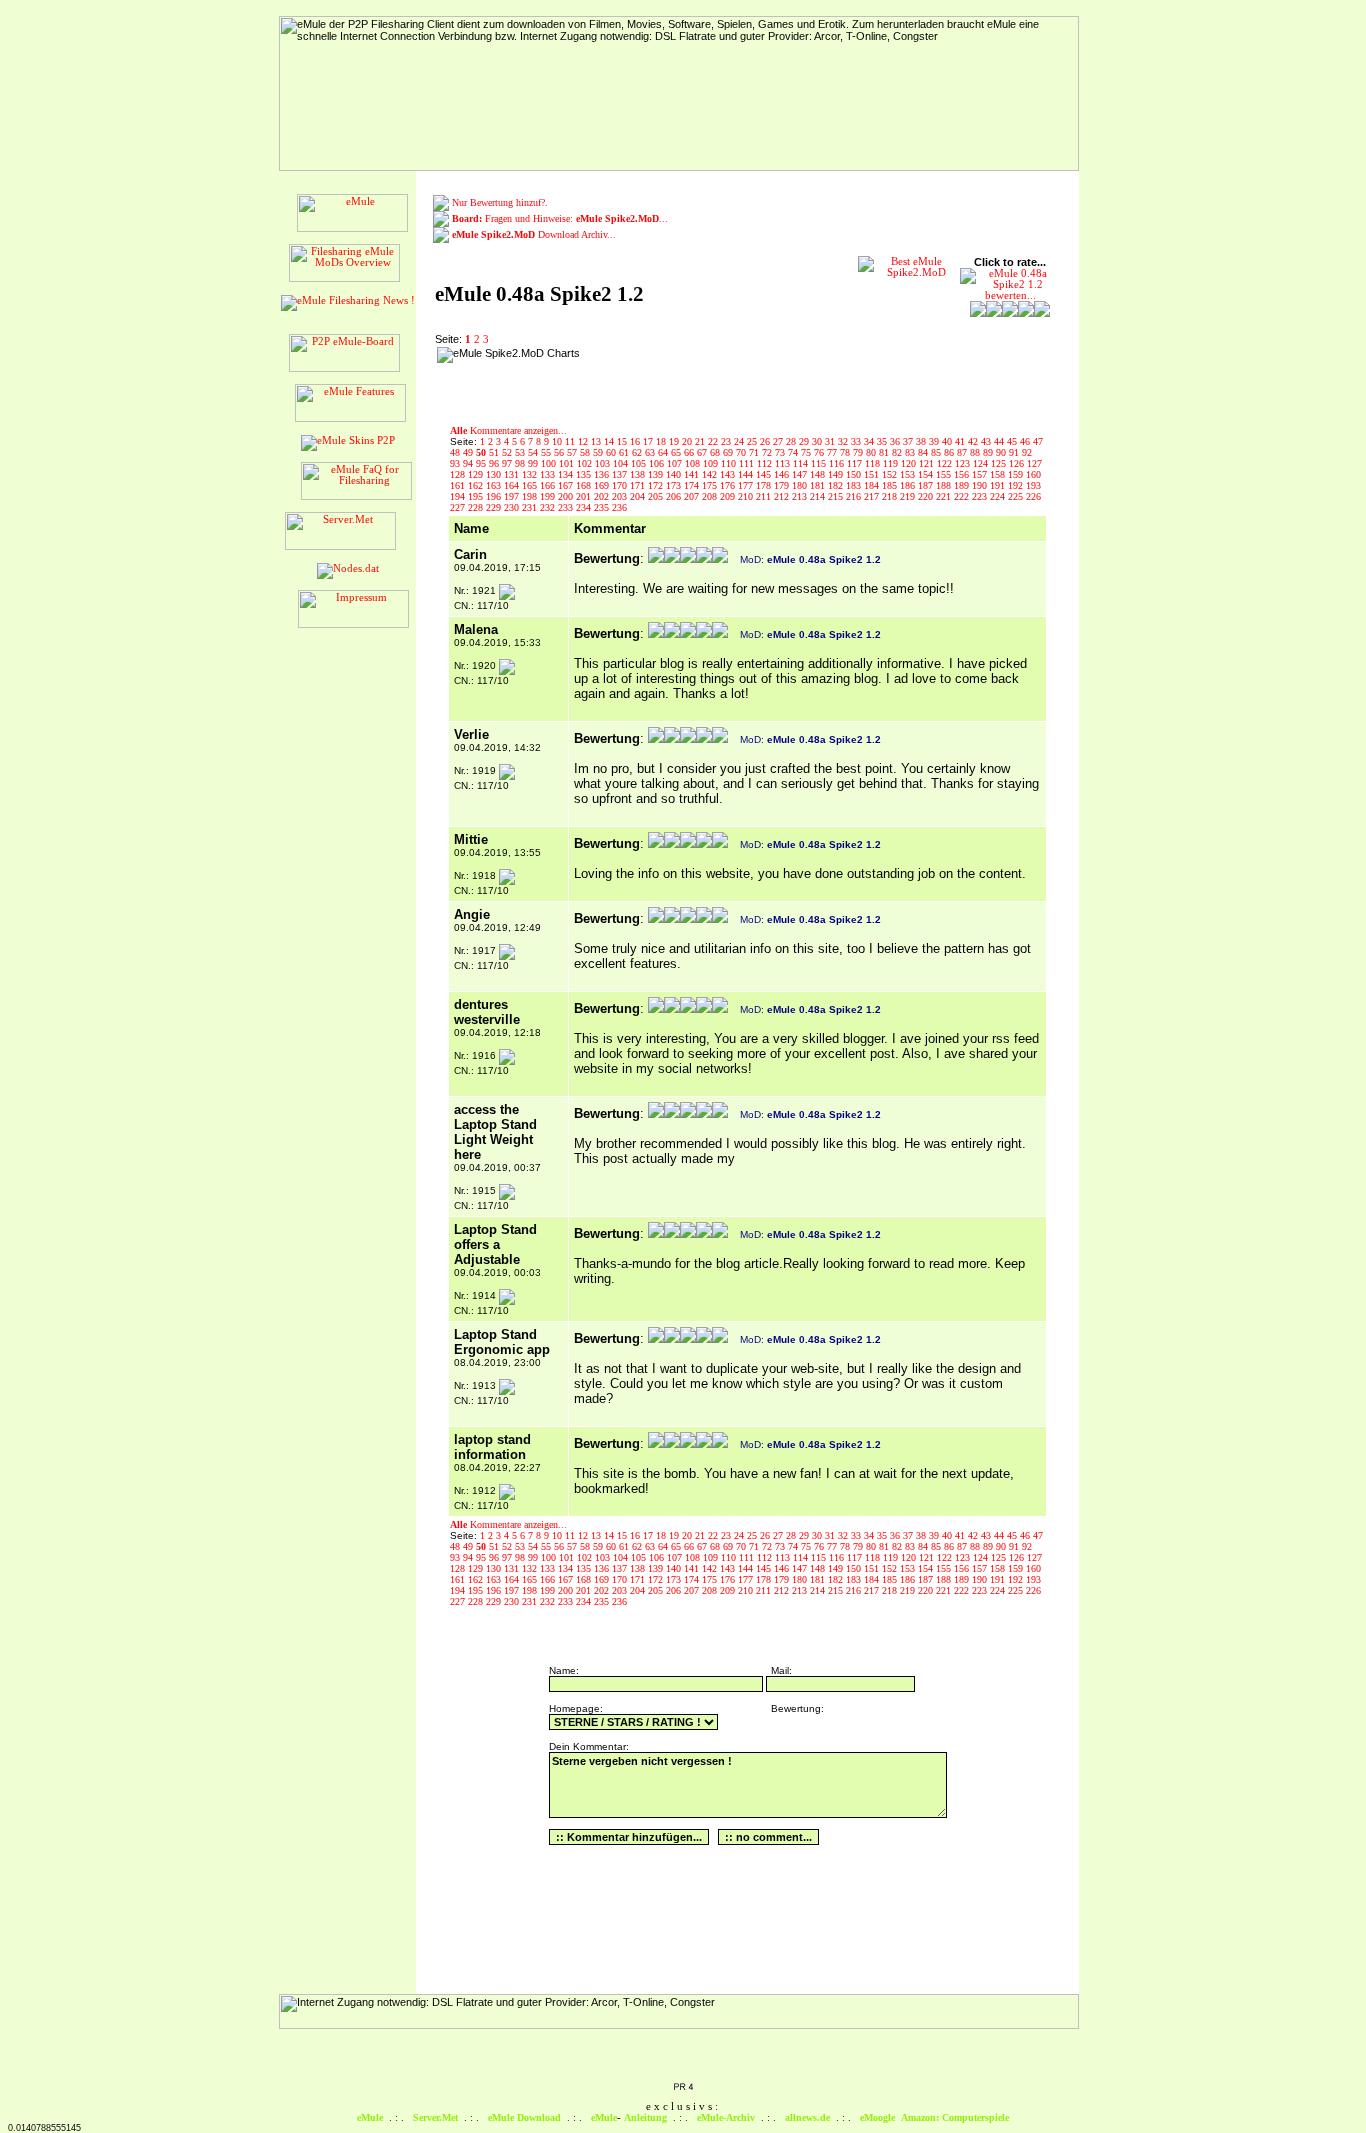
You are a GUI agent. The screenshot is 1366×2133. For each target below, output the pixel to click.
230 (513, 507)
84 (924, 452)
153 (909, 474)
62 (638, 452)
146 (783, 474)
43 (987, 441)
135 (585, 474)
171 (639, 485)
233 (567, 507)
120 (910, 463)
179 (783, 485)
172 (657, 485)
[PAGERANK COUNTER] (683, 2088)
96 (495, 463)
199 (549, 496)
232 (549, 507)
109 (712, 463)
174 (693, 485)
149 (837, 474)
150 (855, 474)
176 (729, 485)
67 (703, 452)
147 (801, 474)
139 (657, 474)
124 (982, 463)
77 (833, 452)
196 (495, 496)
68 (716, 452)
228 (477, 507)
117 (856, 463)
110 (730, 463)
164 (513, 485)
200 (567, 496)
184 (873, 485)
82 (898, 452)
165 (531, 485)
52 (508, 452)
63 (651, 452)
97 (508, 463)
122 (946, 463)
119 (892, 463)
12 (584, 441)
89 (989, 452)
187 (927, 485)
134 (567, 474)
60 (612, 452)
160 (1033, 474)
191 (999, 485)
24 (740, 441)
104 (622, 463)
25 (753, 441)
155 (945, 474)
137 (621, 474)
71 (755, 452)
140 (675, 474)
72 (768, 452)
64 (664, 452)
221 (945, 496)
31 (831, 441)
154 (927, 474)
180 (801, 485)
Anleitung (645, 2117)
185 (891, 485)
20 (688, 441)
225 (1017, 496)
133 (549, 474)
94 (469, 463)
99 (534, 463)
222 (963, 496)
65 (677, 452)
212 (783, 496)
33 (857, 441)
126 (1018, 463)
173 (675, 485)
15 (623, 441)
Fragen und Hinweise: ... (560, 218)
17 (649, 441)
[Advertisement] (715, 377)
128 (459, 474)
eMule (370, 2117)
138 (639, 474)
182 (837, 485)
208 (711, 496)
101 (568, 463)
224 (999, 496)
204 (639, 496)
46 (1026, 441)
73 (781, 452)
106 (658, 463)
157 (981, 474)
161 (459, 485)
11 (571, 441)
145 (765, 474)
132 (531, 474)
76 (820, 452)
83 (911, 452)
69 (729, 452)
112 (766, 463)
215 (837, 496)
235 (603, 507)
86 (950, 452)
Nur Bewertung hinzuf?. (500, 202)
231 (531, 507)
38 (922, 441)
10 (558, 441)
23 (727, 441)
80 (872, 452)
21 (701, 441)
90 (1002, 452)
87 (963, 452)
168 (585, 485)
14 (610, 441)
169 (603, 485)
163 (495, 485)
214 (819, 496)
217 (873, 496)
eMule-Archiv (726, 2117)
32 (844, 441)
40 (948, 441)
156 (963, 474)
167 (567, 485)
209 (729, 496)
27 (779, 441)
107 (676, 463)
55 (547, 452)
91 (1015, 452)
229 (495, 507)
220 (927, 496)
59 (599, 452)
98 (521, 463)
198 (531, 496)
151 (873, 474)
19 (675, 441)
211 (765, 496)
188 (945, 485)
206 (675, 496)
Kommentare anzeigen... (508, 430)
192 (1017, 485)
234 (585, 507)
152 (891, 474)
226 (1033, 496)
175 (711, 485)
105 (640, 463)
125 (1000, 463)
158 (999, 474)
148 (819, 474)
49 (469, 452)
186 (909, 485)
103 (604, 463)
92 (1027, 452)
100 (550, 463)
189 (963, 485)
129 (477, 474)
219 (909, 496)
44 (1000, 441)
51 (495, 452)
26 (766, 441)
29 (805, 441)
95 (482, 463)
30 (818, 441)
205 (657, 496)
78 (846, 452)
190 (981, 485)
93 (456, 463)
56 (560, 452)
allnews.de (807, 2117)
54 (534, 452)
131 (513, 474)
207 (693, 496)
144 (747, 474)
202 (603, 496)
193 (1033, 485)
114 (802, 463)
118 (874, 463)
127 (1034, 463)
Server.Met (435, 2117)
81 (885, 452)
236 (619, 507)
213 (801, 496)
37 (909, 441)
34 (870, 441)
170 (621, 485)
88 (976, 452)
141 (693, 474)
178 (765, 485)
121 (928, 463)
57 (573, 452)
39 (935, 441)
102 (586, 463)
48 (456, 452)
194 (459, 496)
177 (747, 485)
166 (549, 485)
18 (662, 441)
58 (586, 452)
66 (690, 452)
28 (792, 441)
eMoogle (877, 2117)
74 (794, 452)
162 (477, 485)
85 (937, 452)
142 (711, 474)
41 (961, 441)
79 (859, 452)
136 (603, 474)
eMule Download (524, 2117)
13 (597, 441)
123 (964, 463)
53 (521, 452)
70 (742, 452)
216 (855, 496)
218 (891, 496)
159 (1017, 474)
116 (838, 463)
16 (636, 441)
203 (621, 496)
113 (784, 463)
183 (855, 485)
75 (807, 452)
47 (1038, 441)
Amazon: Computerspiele (955, 2117)
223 (981, 496)
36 (896, 441)
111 (748, 463)
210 (747, 496)
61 (625, 452)
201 (585, 496)
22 (714, 441)
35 (883, 441)
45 (1013, 441)
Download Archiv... (534, 234)
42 (974, 441)
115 (820, 463)
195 (477, 496)
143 (729, 474)
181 (819, 485)
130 (495, 474)
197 (513, 496)
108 (694, 463)
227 (459, 507)
